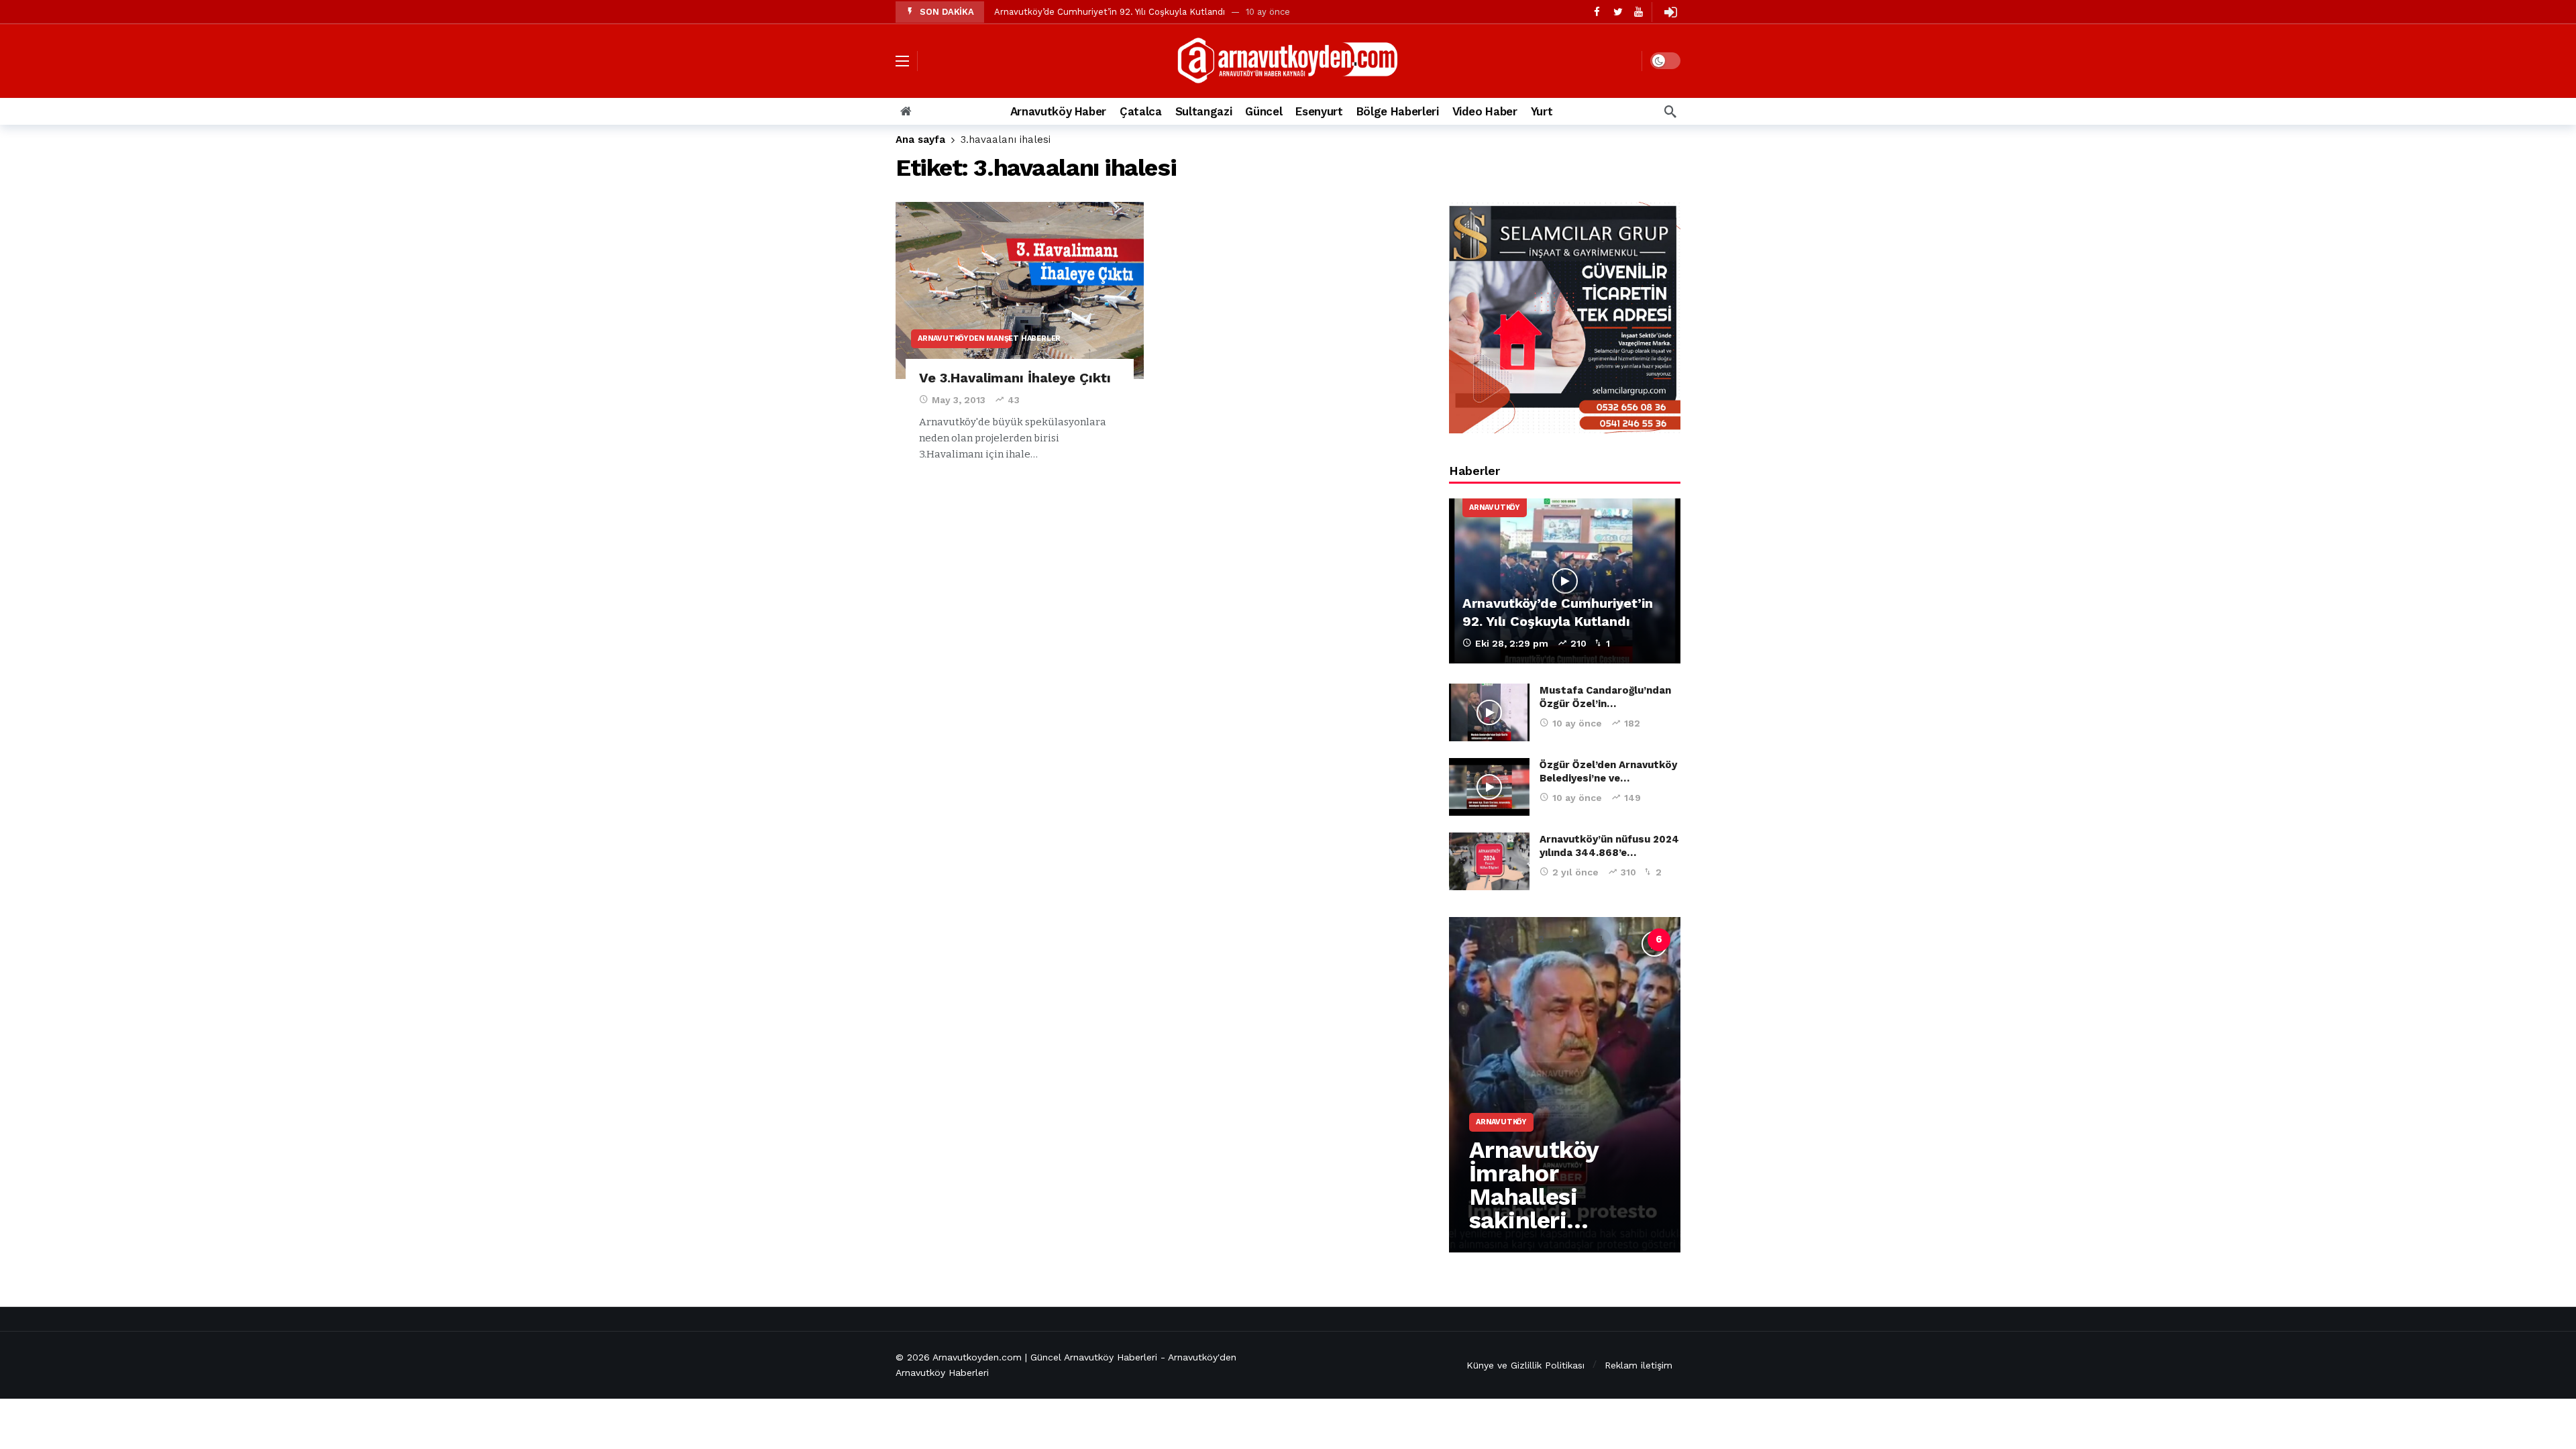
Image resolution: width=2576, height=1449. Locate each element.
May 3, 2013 (959, 400)
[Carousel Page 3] (1570, 940)
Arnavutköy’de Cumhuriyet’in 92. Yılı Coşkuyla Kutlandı (1110, 12)
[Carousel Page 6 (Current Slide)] (1659, 940)
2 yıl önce (1575, 872)
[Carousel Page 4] (1600, 940)
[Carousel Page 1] (1511, 940)
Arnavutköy (1495, 507)
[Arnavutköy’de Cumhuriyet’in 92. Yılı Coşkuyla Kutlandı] (1565, 581)
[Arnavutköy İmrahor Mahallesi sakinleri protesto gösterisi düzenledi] (1565, 1085)
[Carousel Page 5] (1629, 940)
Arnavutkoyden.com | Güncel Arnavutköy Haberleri (1045, 1357)
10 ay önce (1577, 723)
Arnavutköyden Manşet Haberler (965, 338)
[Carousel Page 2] (1541, 940)
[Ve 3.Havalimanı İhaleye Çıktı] (1020, 291)
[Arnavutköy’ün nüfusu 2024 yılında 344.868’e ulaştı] (1489, 861)
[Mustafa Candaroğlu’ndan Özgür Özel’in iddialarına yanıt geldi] (1489, 712)
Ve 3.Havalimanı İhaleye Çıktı (1015, 378)
